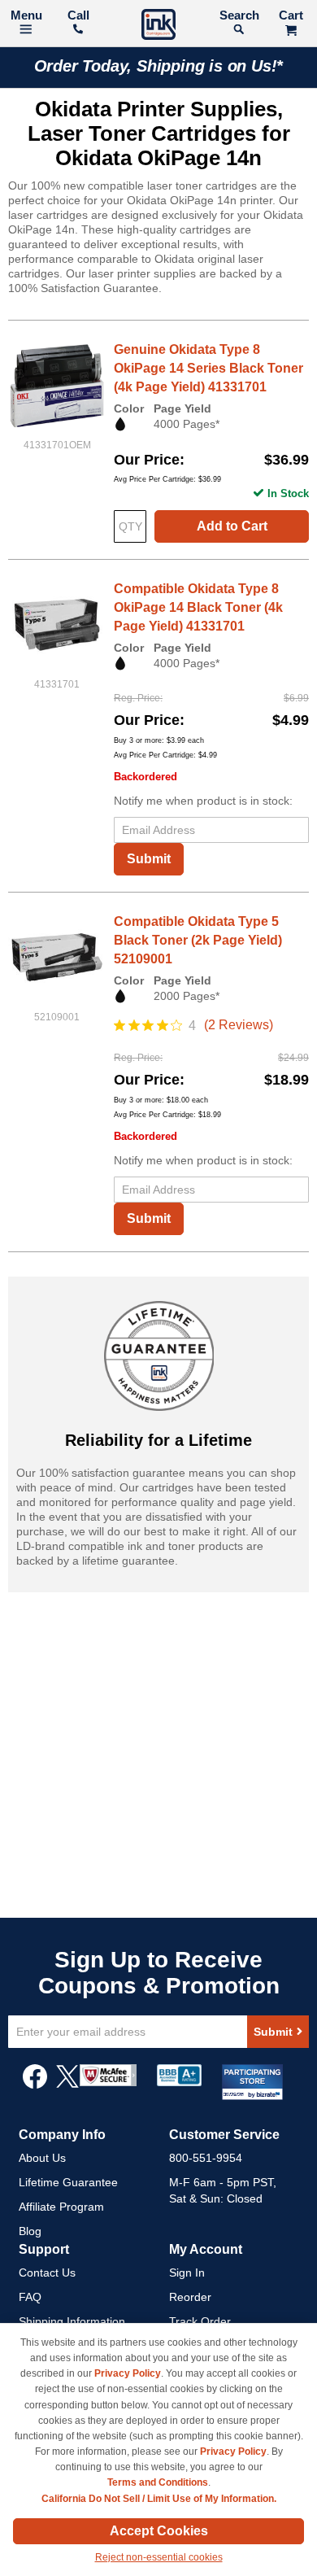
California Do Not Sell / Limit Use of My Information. (159, 2499)
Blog (30, 2231)
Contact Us (47, 2273)
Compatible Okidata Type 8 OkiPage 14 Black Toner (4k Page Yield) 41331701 (198, 607)
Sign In (187, 2273)
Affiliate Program (61, 2207)
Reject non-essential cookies (159, 2557)
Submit (149, 859)
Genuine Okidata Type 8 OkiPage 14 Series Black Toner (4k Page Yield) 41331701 (208, 368)
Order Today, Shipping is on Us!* (159, 66)
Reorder (190, 2297)
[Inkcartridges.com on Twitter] (67, 2085)
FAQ (30, 2297)
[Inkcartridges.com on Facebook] (35, 2085)
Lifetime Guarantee (68, 2182)
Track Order (200, 2321)
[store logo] (158, 26)
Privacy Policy (128, 2373)
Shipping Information (72, 2321)
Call (78, 15)
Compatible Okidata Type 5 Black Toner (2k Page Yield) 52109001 (198, 940)
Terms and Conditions (158, 2482)
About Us (42, 2158)
